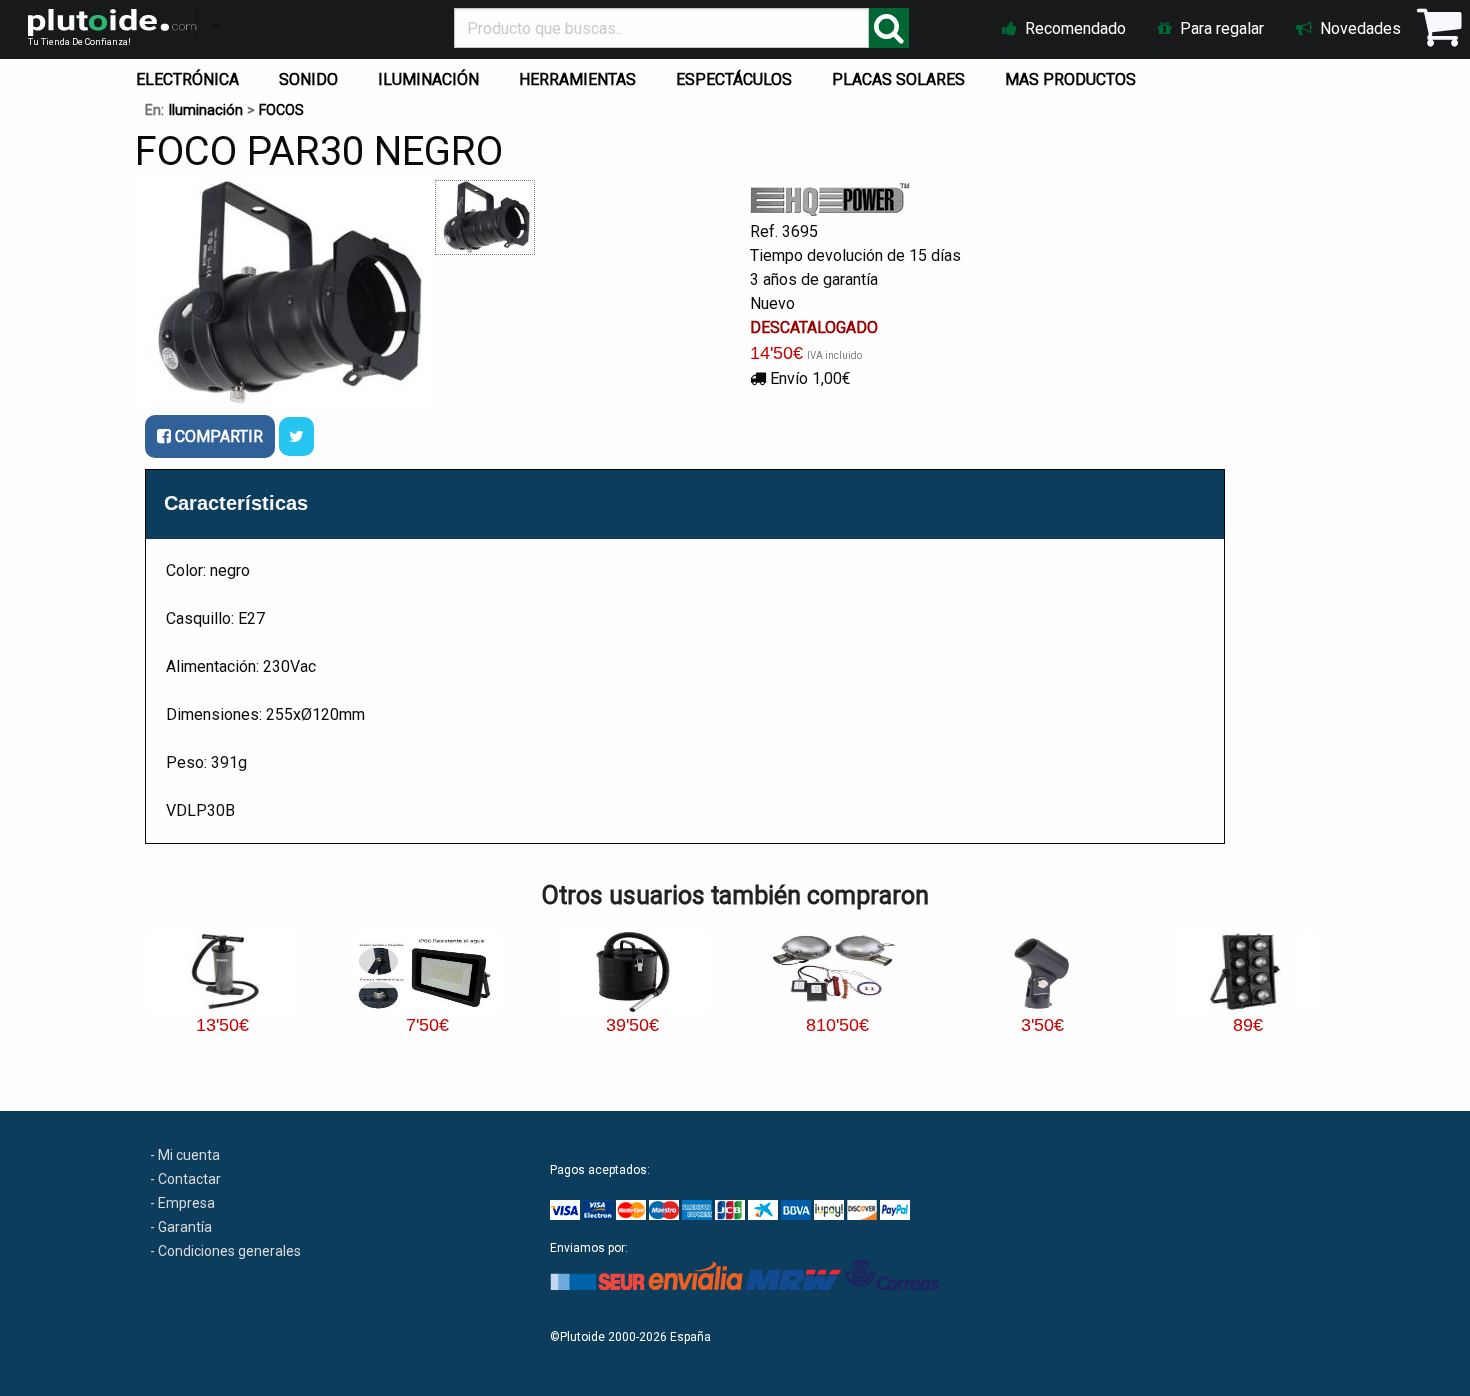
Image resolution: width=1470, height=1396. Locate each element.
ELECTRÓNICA (187, 79)
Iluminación (205, 110)
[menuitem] (191, 75)
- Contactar (185, 1179)
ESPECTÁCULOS (734, 79)
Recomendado (1073, 28)
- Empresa (182, 1203)
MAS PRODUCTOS (1070, 79)
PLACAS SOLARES (898, 79)
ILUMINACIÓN (428, 79)
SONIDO (308, 79)
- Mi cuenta (185, 1155)
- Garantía (181, 1227)
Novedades (1358, 28)
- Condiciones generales (225, 1251)
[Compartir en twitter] (296, 436)
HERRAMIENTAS (577, 79)
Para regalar (1220, 28)
